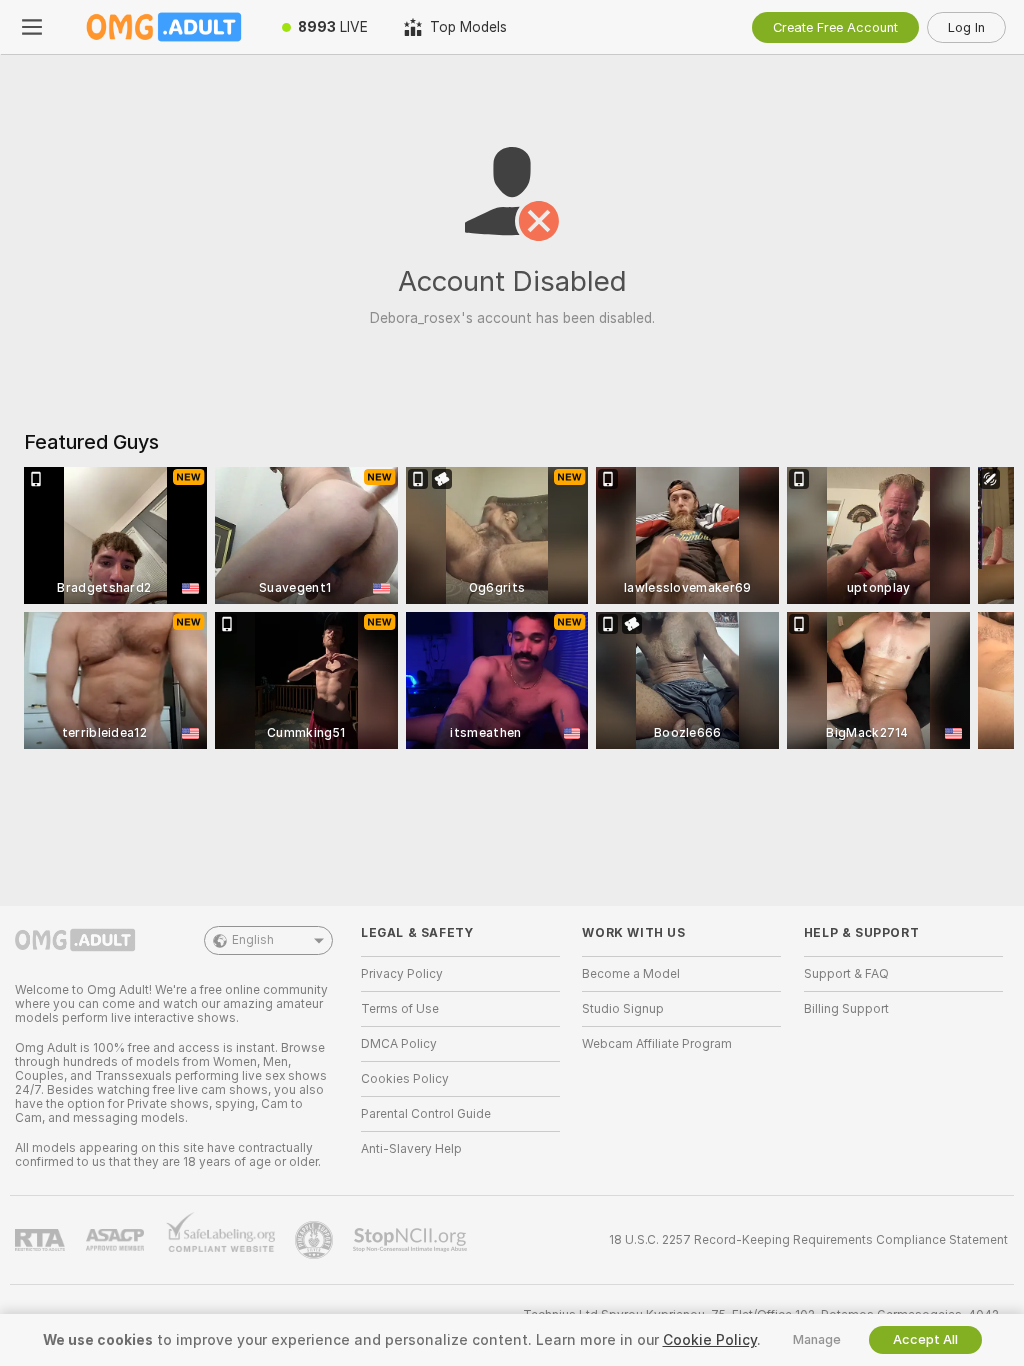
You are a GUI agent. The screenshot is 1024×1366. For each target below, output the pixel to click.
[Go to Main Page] (164, 27)
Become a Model (631, 974)
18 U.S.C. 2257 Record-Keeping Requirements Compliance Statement (808, 1240)
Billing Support (846, 1009)
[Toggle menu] (32, 27)
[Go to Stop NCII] (412, 1240)
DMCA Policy (399, 1044)
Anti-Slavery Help (411, 1149)
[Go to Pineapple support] (316, 1240)
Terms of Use (400, 1009)
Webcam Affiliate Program (657, 1044)
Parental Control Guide (426, 1114)
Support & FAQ (846, 974)
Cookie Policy (710, 1340)
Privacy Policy (402, 974)
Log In (966, 27)
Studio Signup (623, 1009)
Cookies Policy (405, 1079)
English (253, 940)
